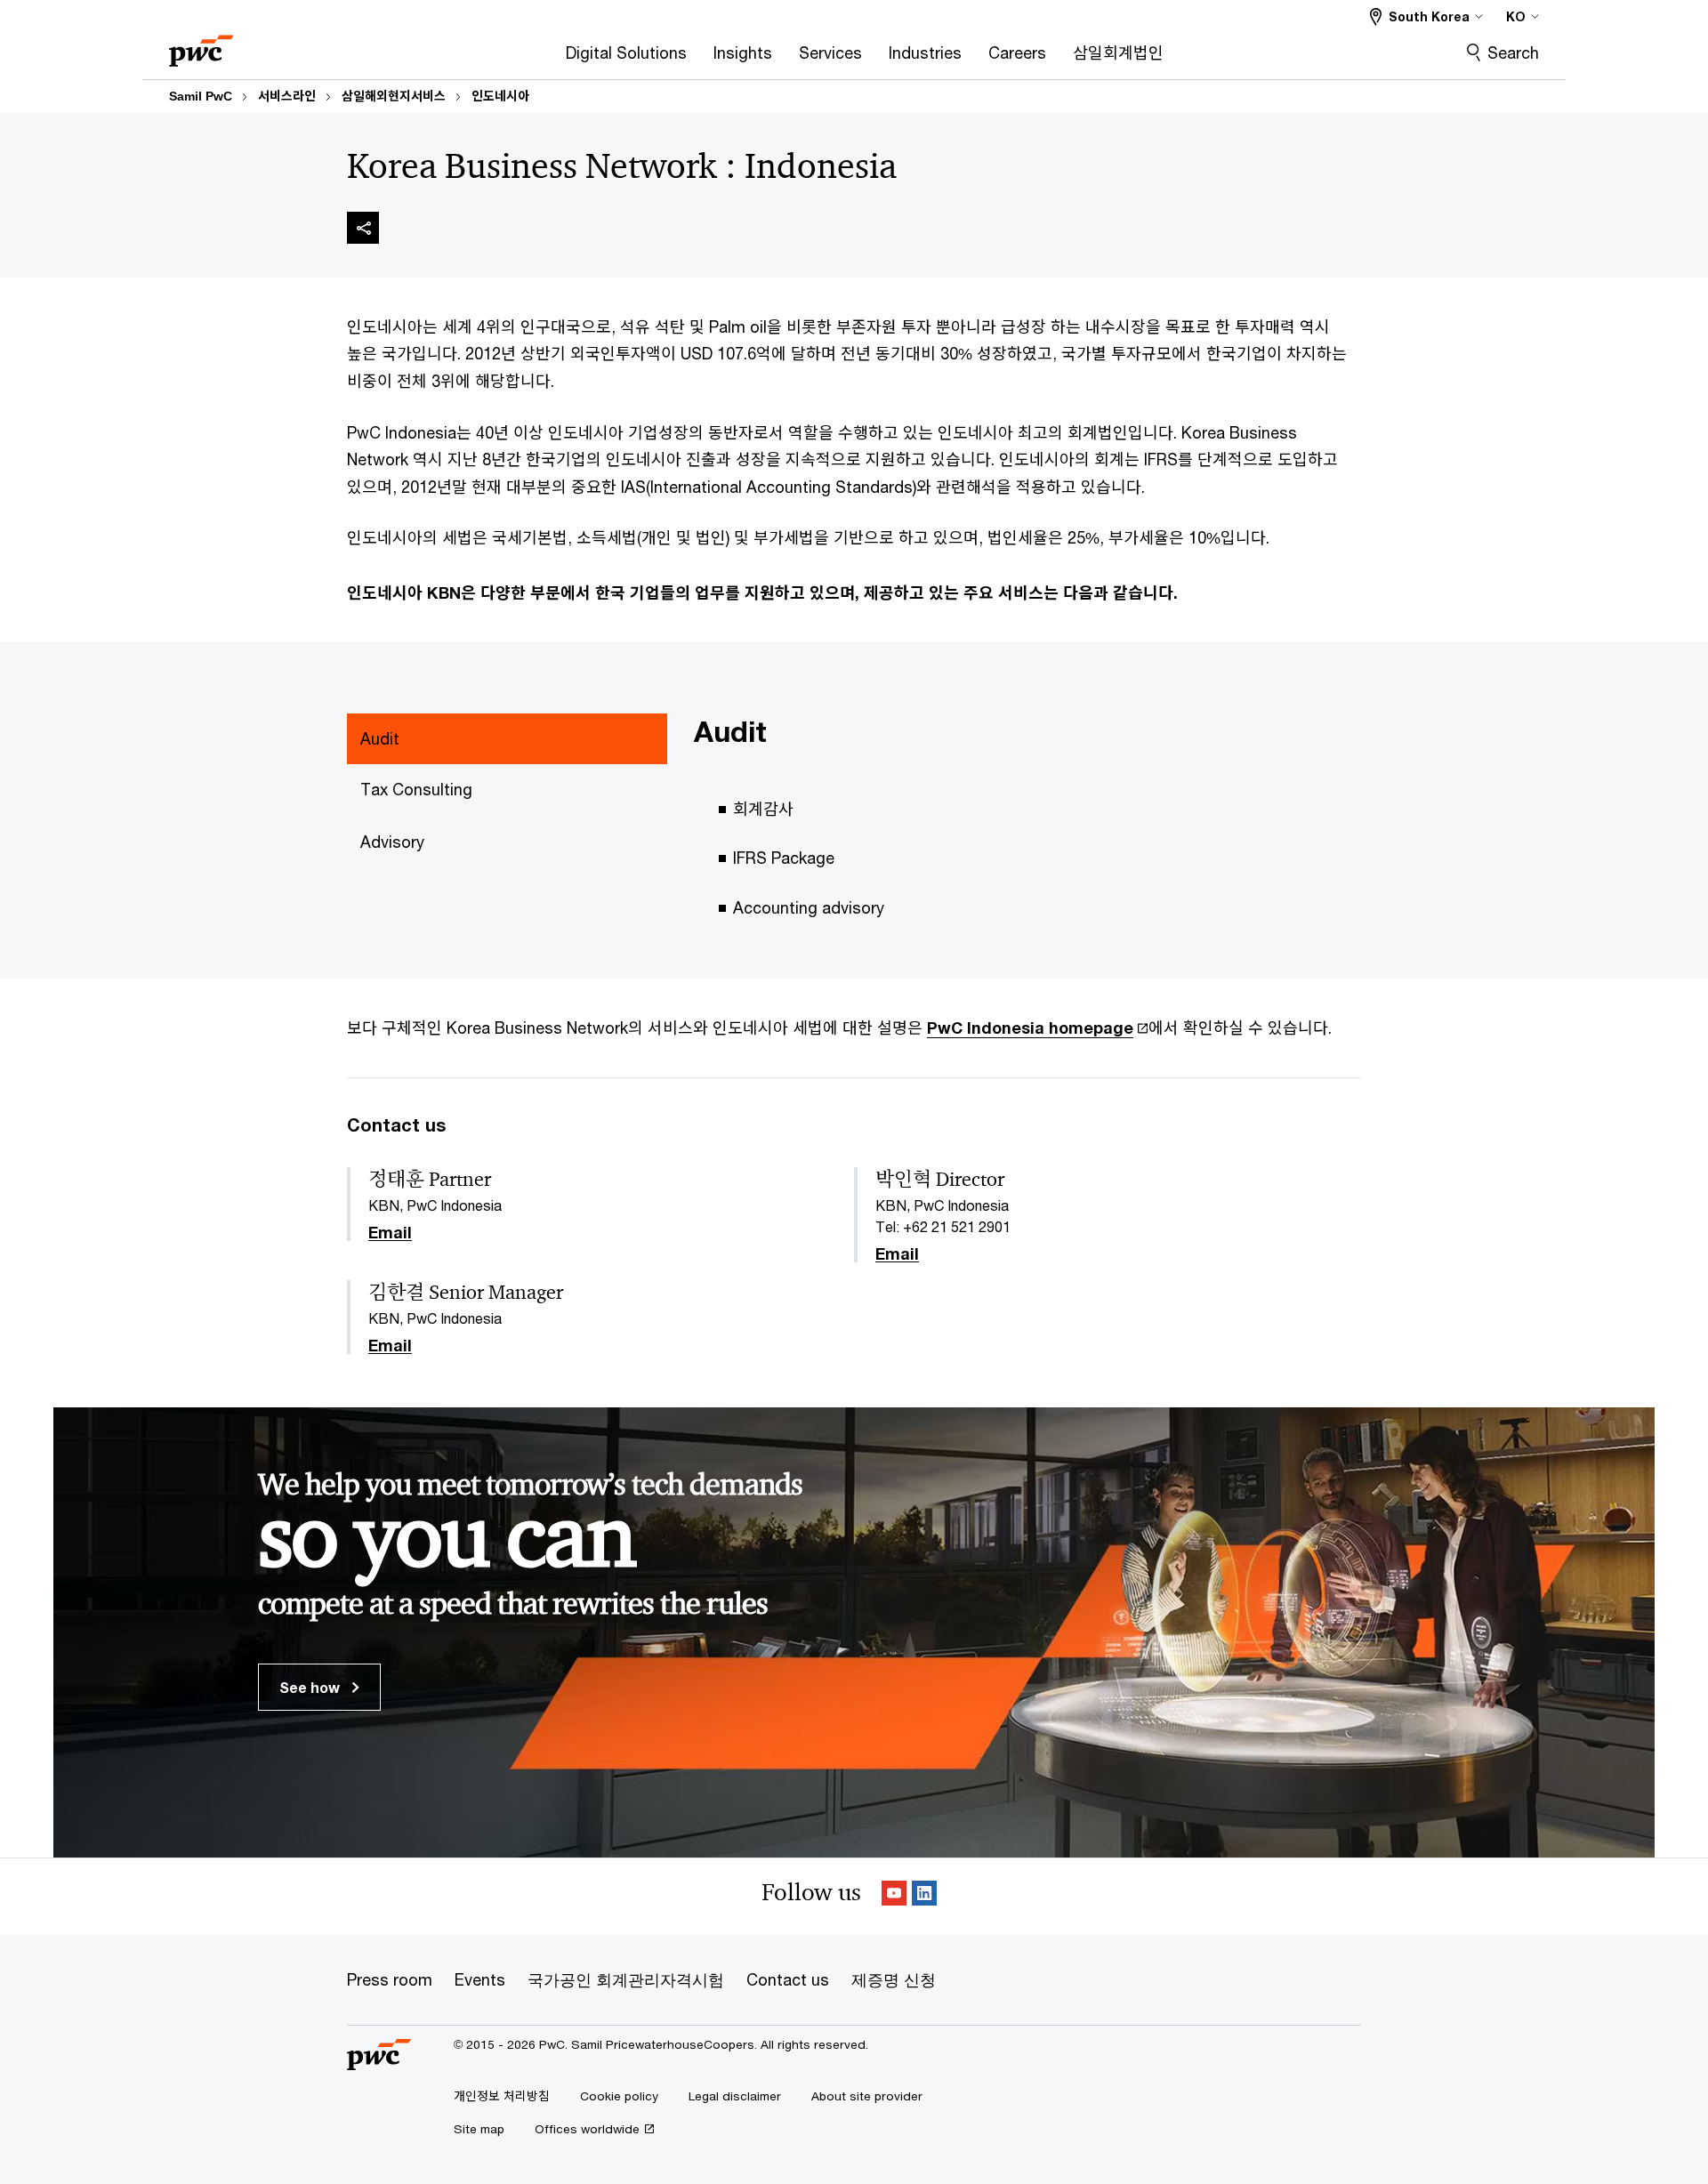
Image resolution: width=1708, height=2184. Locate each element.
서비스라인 (287, 96)
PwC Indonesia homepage (1030, 1028)
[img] (363, 228)
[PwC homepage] (201, 45)
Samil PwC (201, 96)
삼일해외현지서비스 (394, 96)
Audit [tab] (380, 738)
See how (311, 1687)
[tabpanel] (1027, 828)
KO (1516, 16)
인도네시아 (500, 96)
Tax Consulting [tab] (416, 789)
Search (1513, 52)
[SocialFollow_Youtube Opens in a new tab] (894, 1896)
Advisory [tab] (392, 842)
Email (390, 1233)
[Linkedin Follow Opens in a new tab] (924, 1896)
